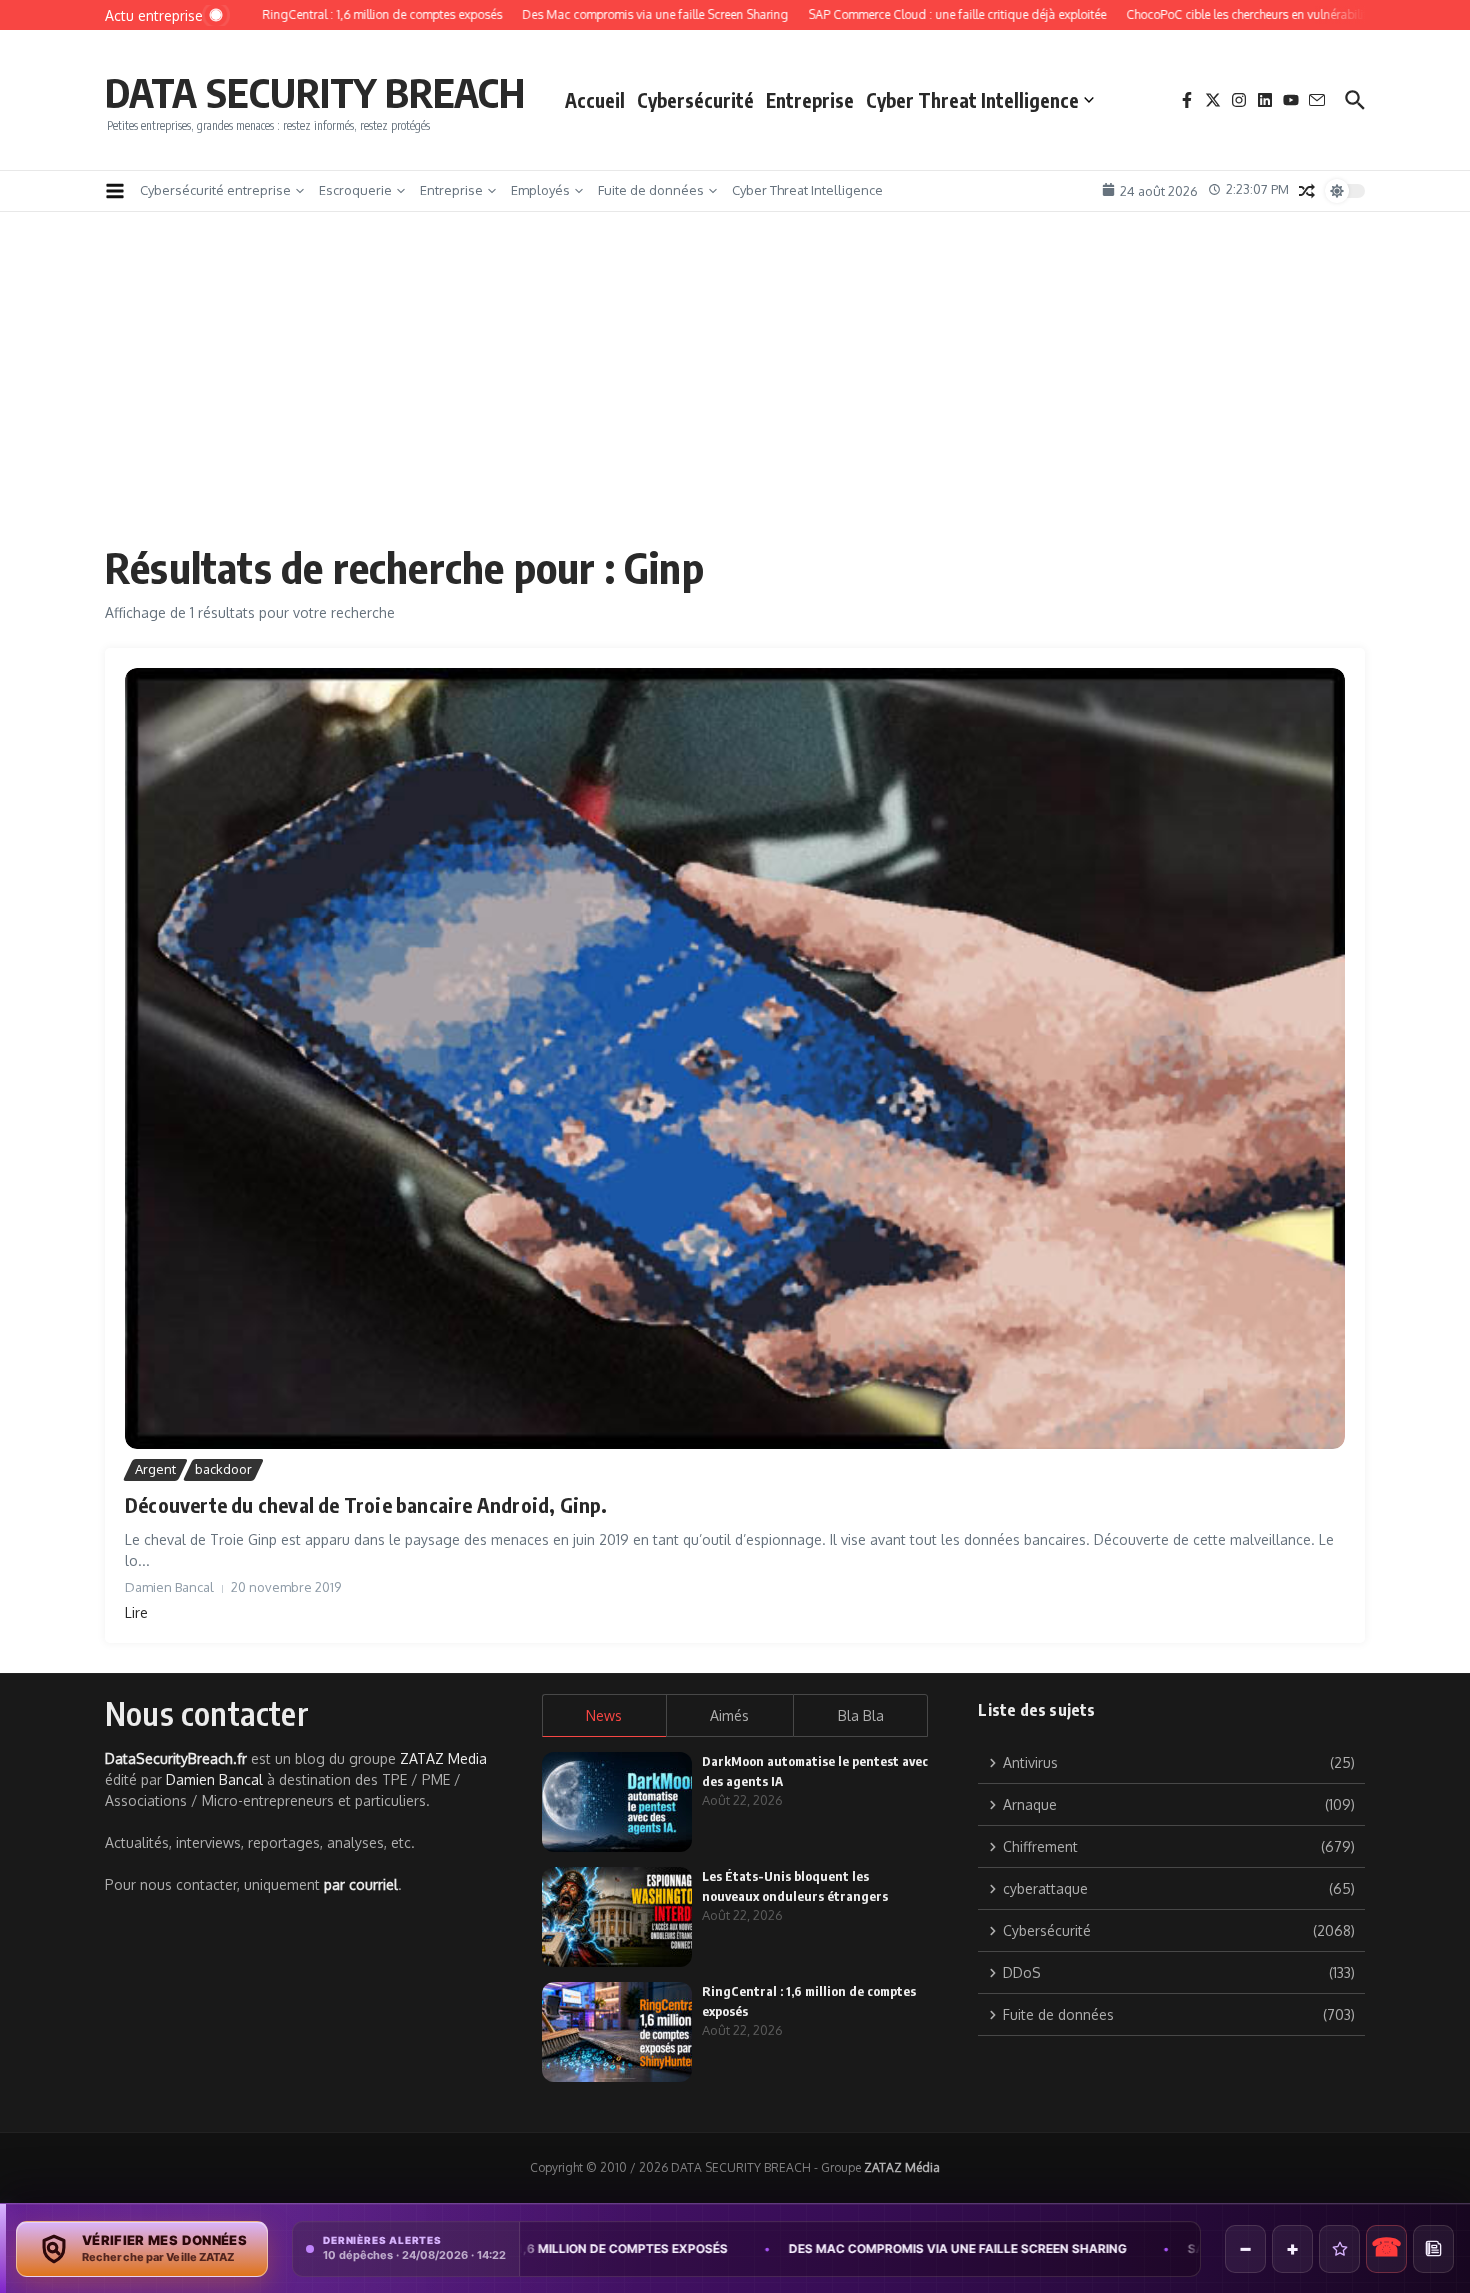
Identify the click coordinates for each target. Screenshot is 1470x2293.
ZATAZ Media (443, 1758)
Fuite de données (651, 190)
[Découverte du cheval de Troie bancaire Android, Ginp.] (735, 1058)
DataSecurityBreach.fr (176, 1758)
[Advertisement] (735, 392)
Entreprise (810, 100)
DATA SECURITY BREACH (315, 92)
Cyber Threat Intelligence (972, 100)
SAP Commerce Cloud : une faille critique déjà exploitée (1172, 2248)
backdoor (223, 1469)
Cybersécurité (695, 100)
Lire (136, 1612)
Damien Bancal (214, 1779)
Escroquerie (355, 190)
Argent (155, 1469)
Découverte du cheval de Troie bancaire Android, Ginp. (366, 1504)
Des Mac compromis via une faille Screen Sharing (750, 2248)
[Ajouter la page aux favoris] (1339, 2249)
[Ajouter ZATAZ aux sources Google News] (1433, 2249)
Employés (540, 190)
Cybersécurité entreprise (215, 190)
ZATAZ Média (902, 2167)
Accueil (595, 100)
